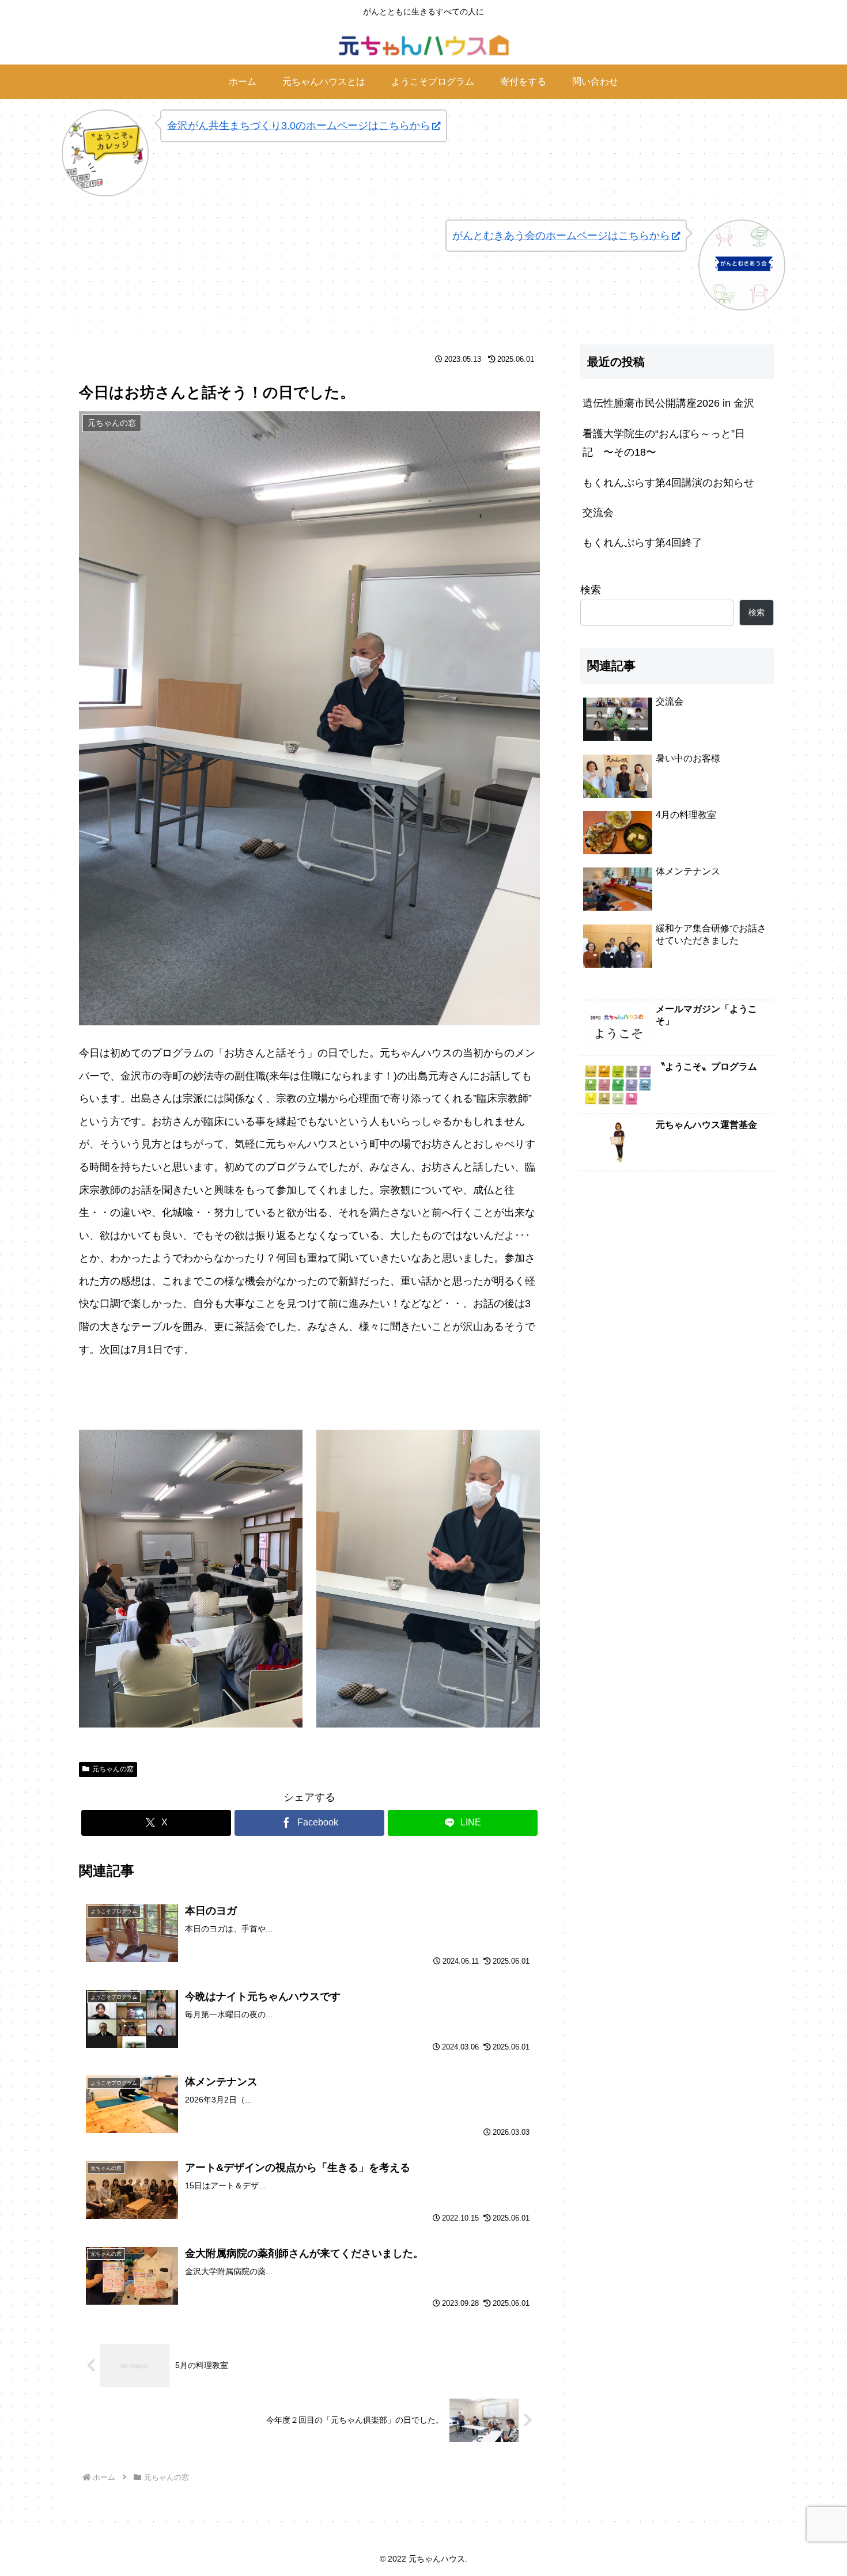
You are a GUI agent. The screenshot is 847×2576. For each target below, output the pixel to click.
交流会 (598, 513)
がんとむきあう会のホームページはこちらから (561, 236)
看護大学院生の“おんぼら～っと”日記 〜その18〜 (664, 443)
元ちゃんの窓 (113, 1769)
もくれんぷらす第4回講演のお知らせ (668, 483)
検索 (591, 590)
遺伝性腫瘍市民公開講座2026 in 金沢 (668, 403)
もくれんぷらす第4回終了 (642, 543)
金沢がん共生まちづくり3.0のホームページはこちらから (299, 126)
